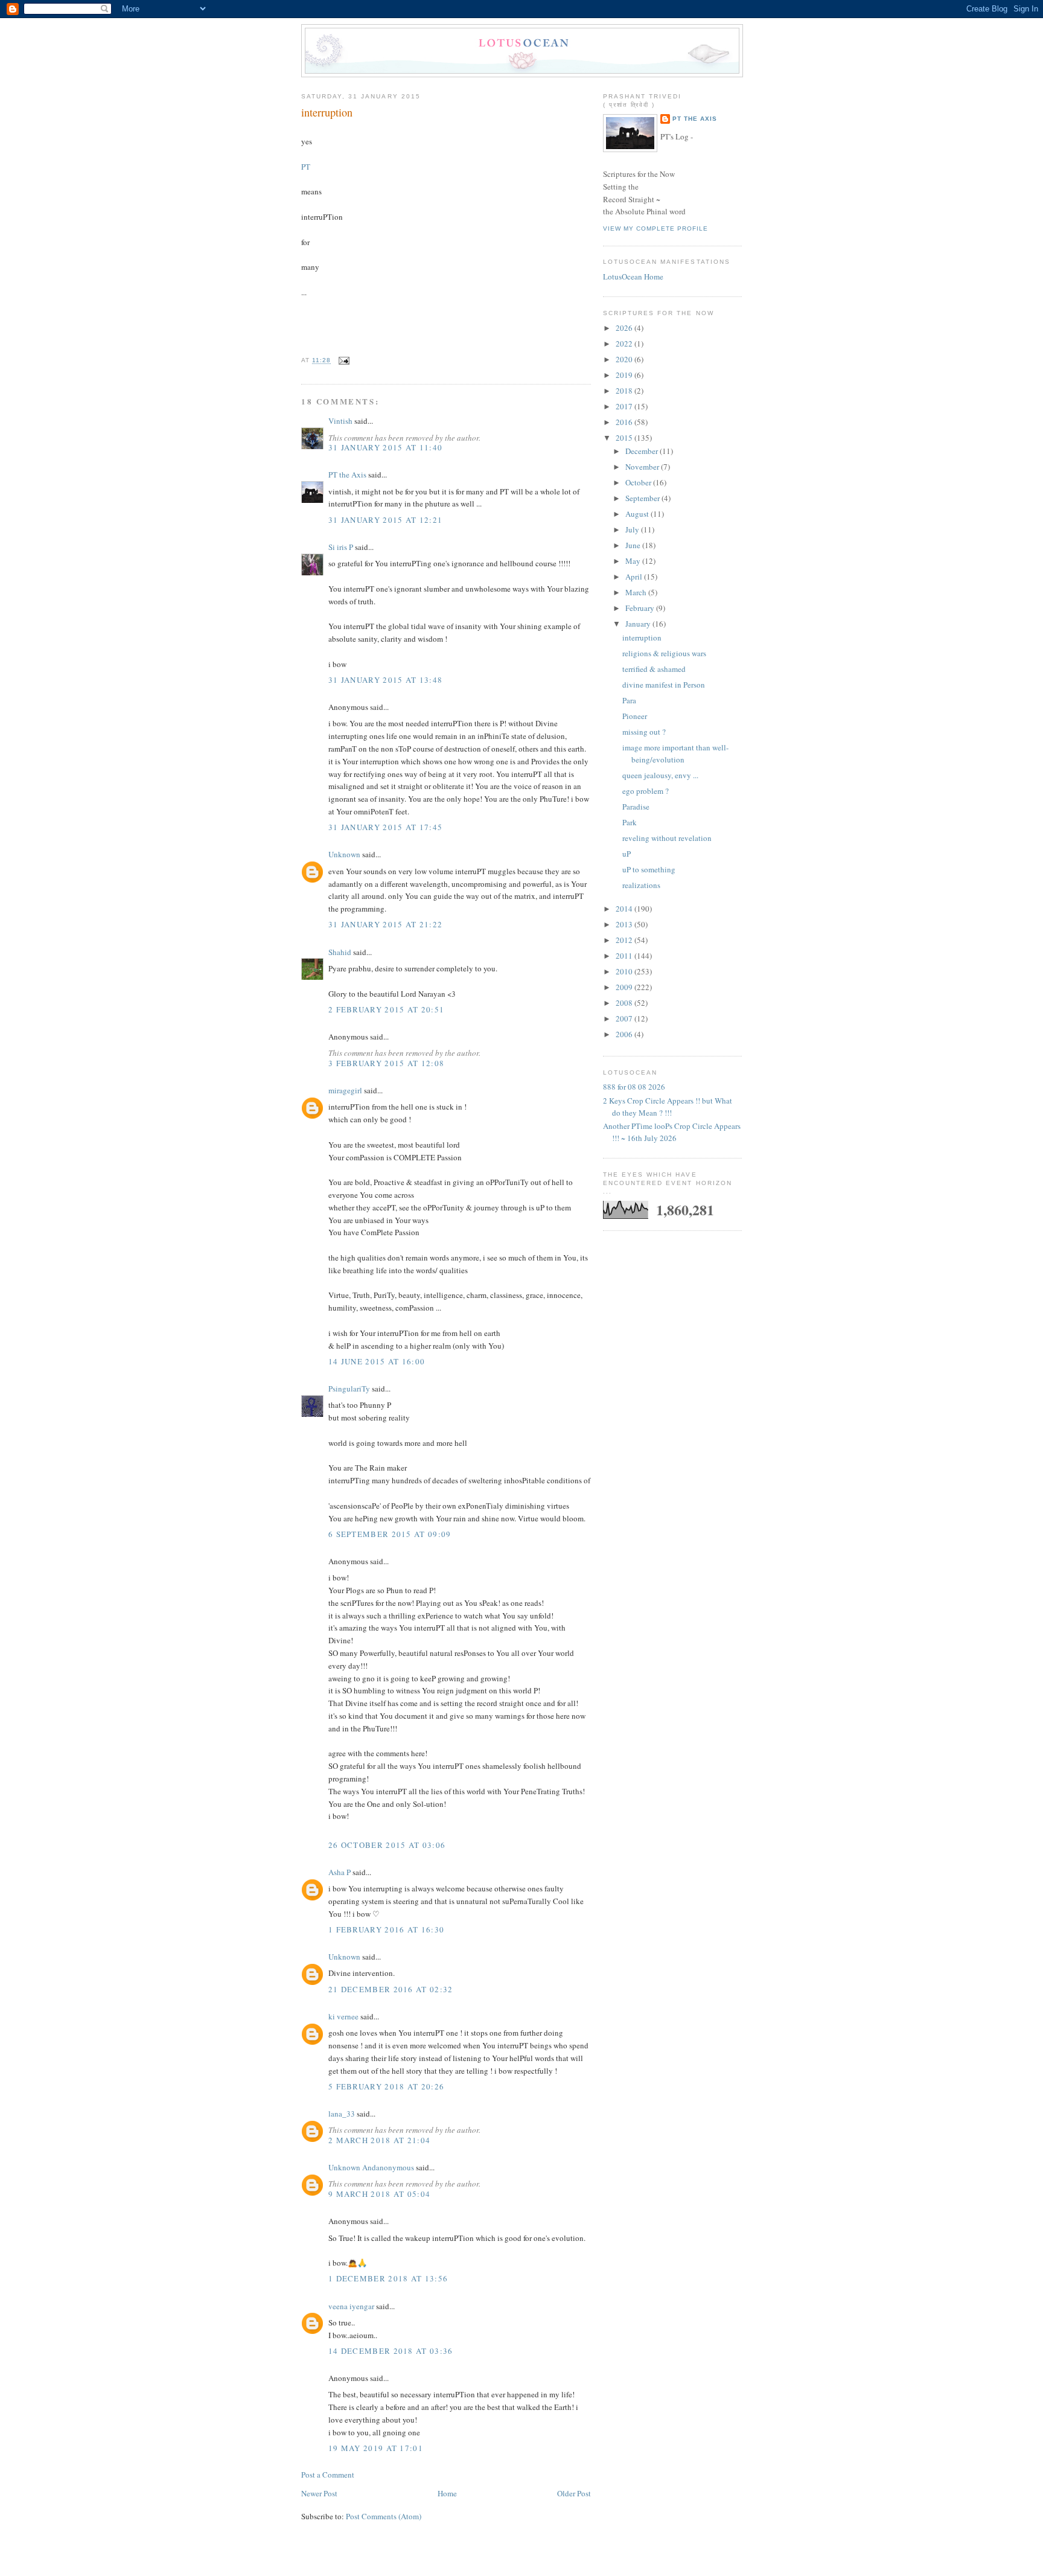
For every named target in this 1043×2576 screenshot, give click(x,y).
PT (306, 167)
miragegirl (345, 1090)
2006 (625, 1034)
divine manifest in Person (664, 685)
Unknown (344, 854)
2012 (625, 940)
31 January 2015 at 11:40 (385, 447)
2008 (625, 1003)
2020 (625, 359)
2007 (625, 1018)
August (638, 514)
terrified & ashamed (654, 669)
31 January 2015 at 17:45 (385, 827)
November (643, 467)
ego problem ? (646, 791)
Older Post (574, 2493)
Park (630, 822)
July (633, 529)
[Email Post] (343, 361)
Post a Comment (328, 2475)
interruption (327, 112)
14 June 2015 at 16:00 (377, 1361)
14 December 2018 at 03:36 (391, 2351)
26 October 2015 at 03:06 (387, 1845)
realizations (641, 885)
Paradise (636, 807)
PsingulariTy (349, 1389)
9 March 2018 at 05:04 (379, 2194)
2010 (625, 971)
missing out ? (644, 732)
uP (627, 854)
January (639, 624)
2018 (625, 391)
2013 (625, 924)
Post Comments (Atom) (384, 2516)
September (643, 498)
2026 (625, 328)
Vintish (340, 421)
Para (629, 700)
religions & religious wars (664, 653)
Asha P (340, 1872)
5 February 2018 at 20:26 (386, 2086)
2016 (625, 422)
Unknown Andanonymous (371, 2167)
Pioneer (635, 716)
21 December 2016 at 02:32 (391, 1989)
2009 (625, 987)
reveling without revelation (667, 838)
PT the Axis (347, 475)
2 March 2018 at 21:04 (379, 2140)
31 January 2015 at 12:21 (385, 520)
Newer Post (319, 2493)
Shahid (340, 952)
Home (447, 2493)
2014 (625, 909)
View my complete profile (655, 229)
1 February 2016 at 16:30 (386, 1929)
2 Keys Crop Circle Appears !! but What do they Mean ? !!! (668, 1107)
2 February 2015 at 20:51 (386, 1009)
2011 (625, 956)
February (641, 608)
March (637, 592)
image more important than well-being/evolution (675, 753)
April (635, 577)
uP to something (649, 869)
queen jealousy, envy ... (660, 775)
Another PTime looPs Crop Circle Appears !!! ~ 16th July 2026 (672, 1132)
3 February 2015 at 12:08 (386, 1063)
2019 (625, 375)
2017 (625, 406)
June (634, 545)
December (643, 451)
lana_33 (342, 2114)
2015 (625, 438)
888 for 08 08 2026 (634, 1087)
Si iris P (341, 547)
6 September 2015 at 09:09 (390, 1534)
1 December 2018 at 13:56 (388, 2278)
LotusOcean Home (633, 276)
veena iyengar (351, 2306)
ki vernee (343, 2016)
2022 (625, 344)
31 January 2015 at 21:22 (385, 924)
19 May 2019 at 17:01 (376, 2448)
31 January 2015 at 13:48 (385, 680)
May (634, 561)
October (639, 482)
